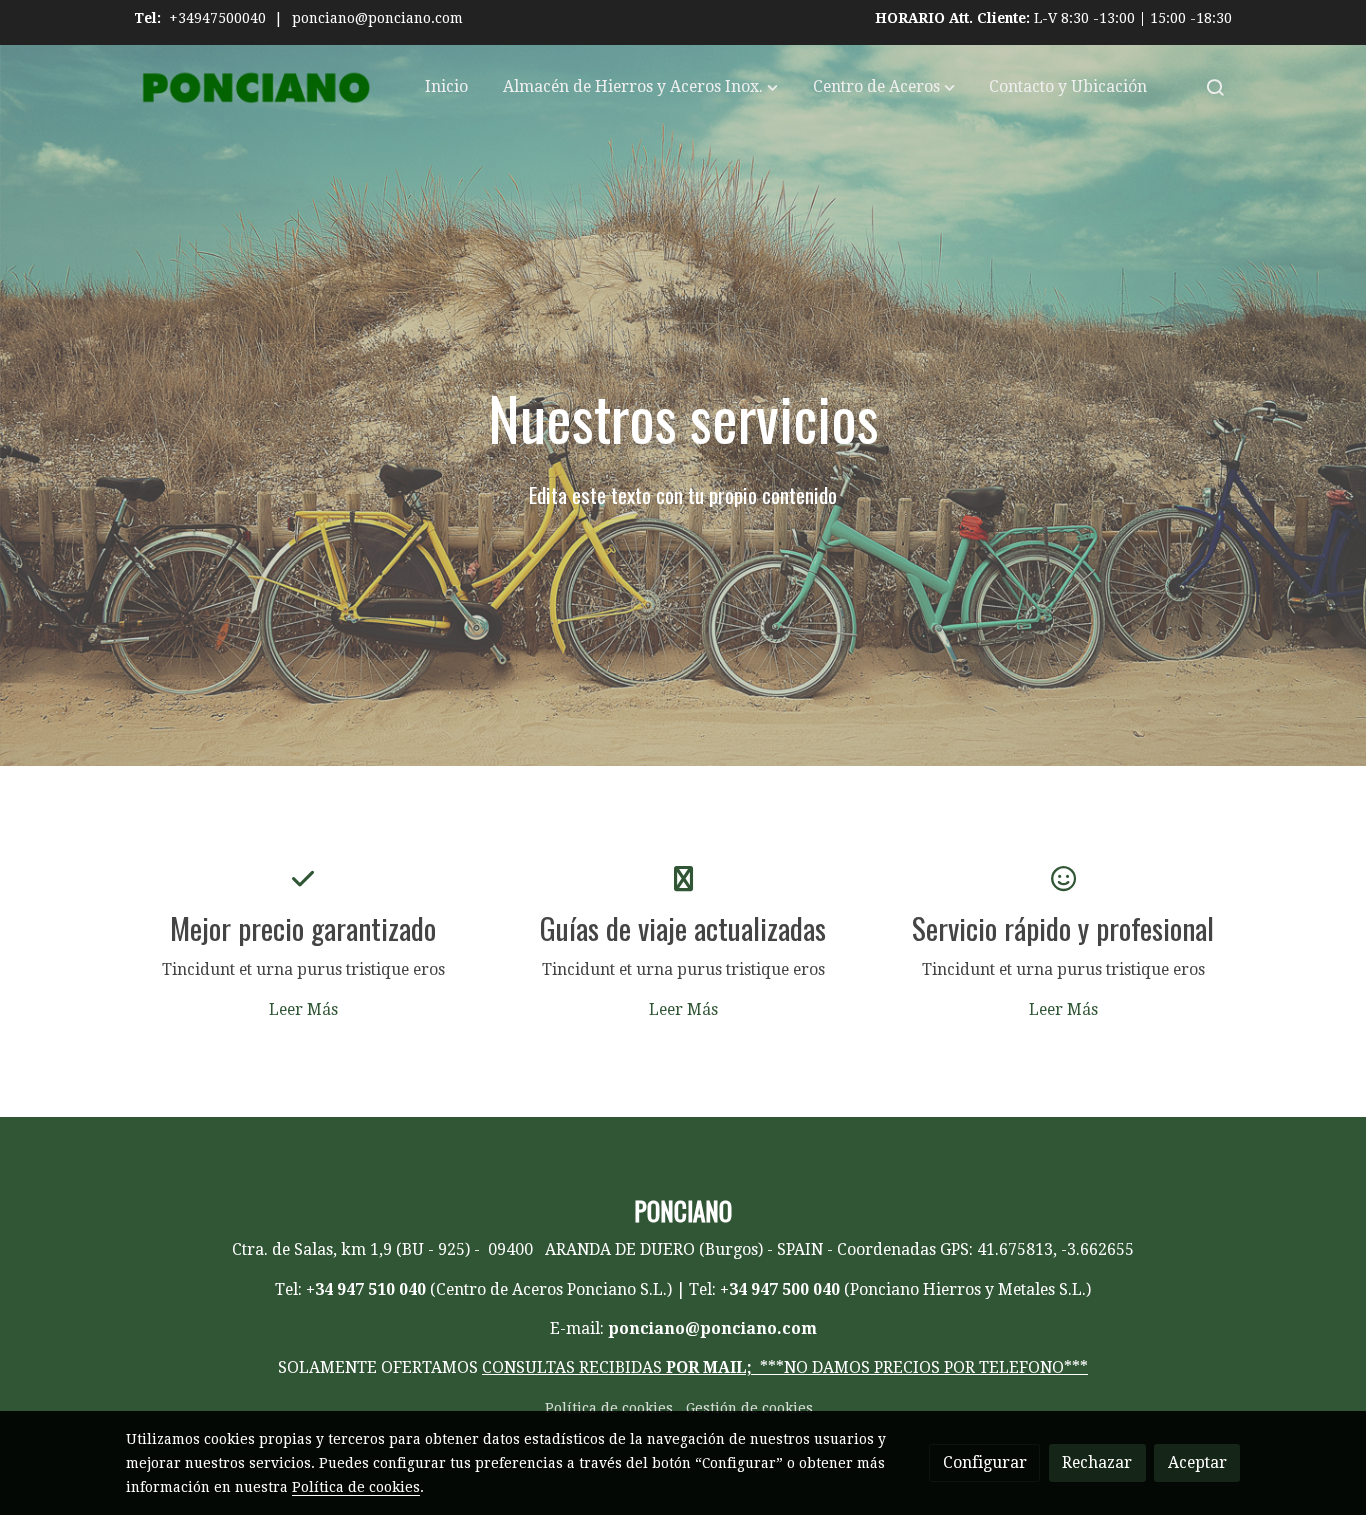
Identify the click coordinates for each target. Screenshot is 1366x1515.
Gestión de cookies (749, 1408)
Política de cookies (609, 1408)
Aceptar (1197, 1462)
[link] (254, 87)
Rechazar (1097, 1462)
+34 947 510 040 (366, 1289)
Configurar (985, 1462)
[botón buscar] (1215, 87)
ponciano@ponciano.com (377, 18)
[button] (640, 87)
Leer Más (303, 1009)
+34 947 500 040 (780, 1289)
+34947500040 (217, 18)
